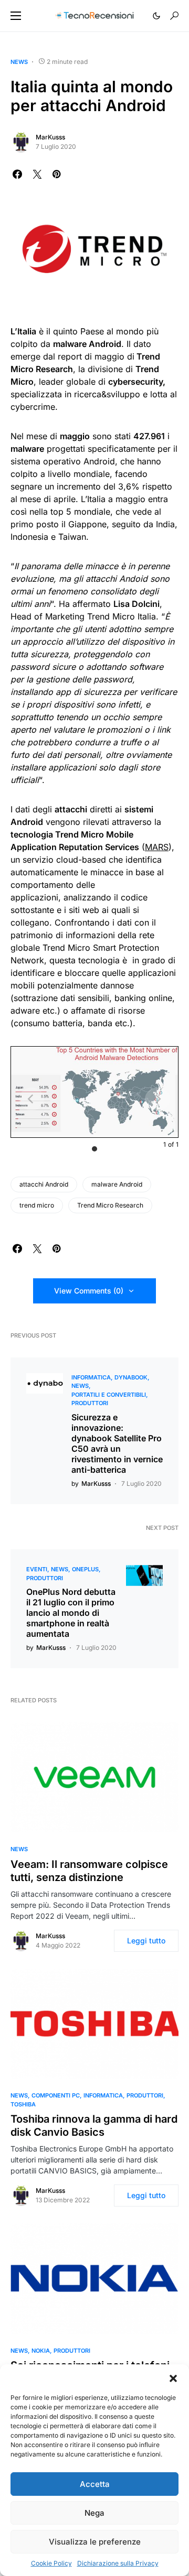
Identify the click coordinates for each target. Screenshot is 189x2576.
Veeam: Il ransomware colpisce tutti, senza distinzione (89, 1871)
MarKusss (50, 137)
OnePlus (85, 1569)
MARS (157, 847)
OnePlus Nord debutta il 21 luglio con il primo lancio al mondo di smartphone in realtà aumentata (71, 1613)
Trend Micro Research (110, 1205)
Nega (94, 2513)
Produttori (90, 1403)
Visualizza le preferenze (95, 2542)
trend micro (37, 1205)
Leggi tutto (146, 1941)
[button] (173, 2377)
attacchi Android (44, 1184)
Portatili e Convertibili (109, 1395)
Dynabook (131, 1377)
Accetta (95, 2484)
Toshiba (23, 2104)
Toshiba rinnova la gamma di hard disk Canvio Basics (94, 2126)
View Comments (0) (89, 1291)
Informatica (91, 1377)
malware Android (117, 1184)
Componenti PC (56, 2095)
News (19, 62)
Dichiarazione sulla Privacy (118, 2563)
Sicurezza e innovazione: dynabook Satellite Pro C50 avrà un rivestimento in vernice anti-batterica (117, 1443)
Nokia (41, 2351)
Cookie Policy (51, 2563)
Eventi (37, 1569)
